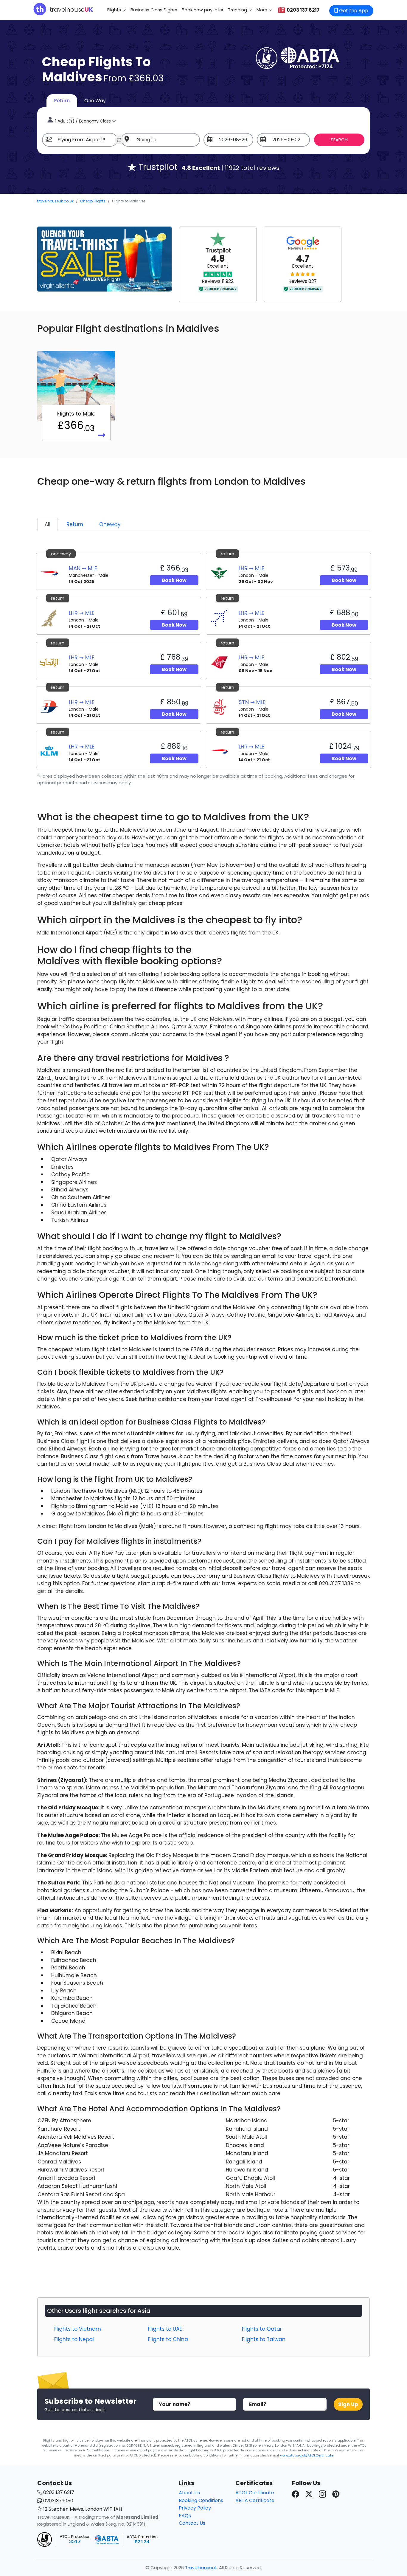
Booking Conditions (201, 2500)
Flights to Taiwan (264, 2339)
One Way (95, 101)
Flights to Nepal (74, 2339)
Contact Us (192, 2523)
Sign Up (348, 2404)
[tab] (48, 525)
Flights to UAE (165, 2329)
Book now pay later (203, 10)
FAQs (185, 2516)
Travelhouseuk (201, 2568)
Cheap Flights (93, 201)
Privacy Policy (195, 2508)
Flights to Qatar (262, 2329)
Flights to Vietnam (78, 2329)
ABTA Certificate (255, 2500)
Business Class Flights (154, 10)
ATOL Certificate (255, 2493)
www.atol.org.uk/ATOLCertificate (307, 2455)
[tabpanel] (203, 668)
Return (62, 101)
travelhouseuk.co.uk (55, 201)
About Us (189, 2493)
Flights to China (168, 2339)
